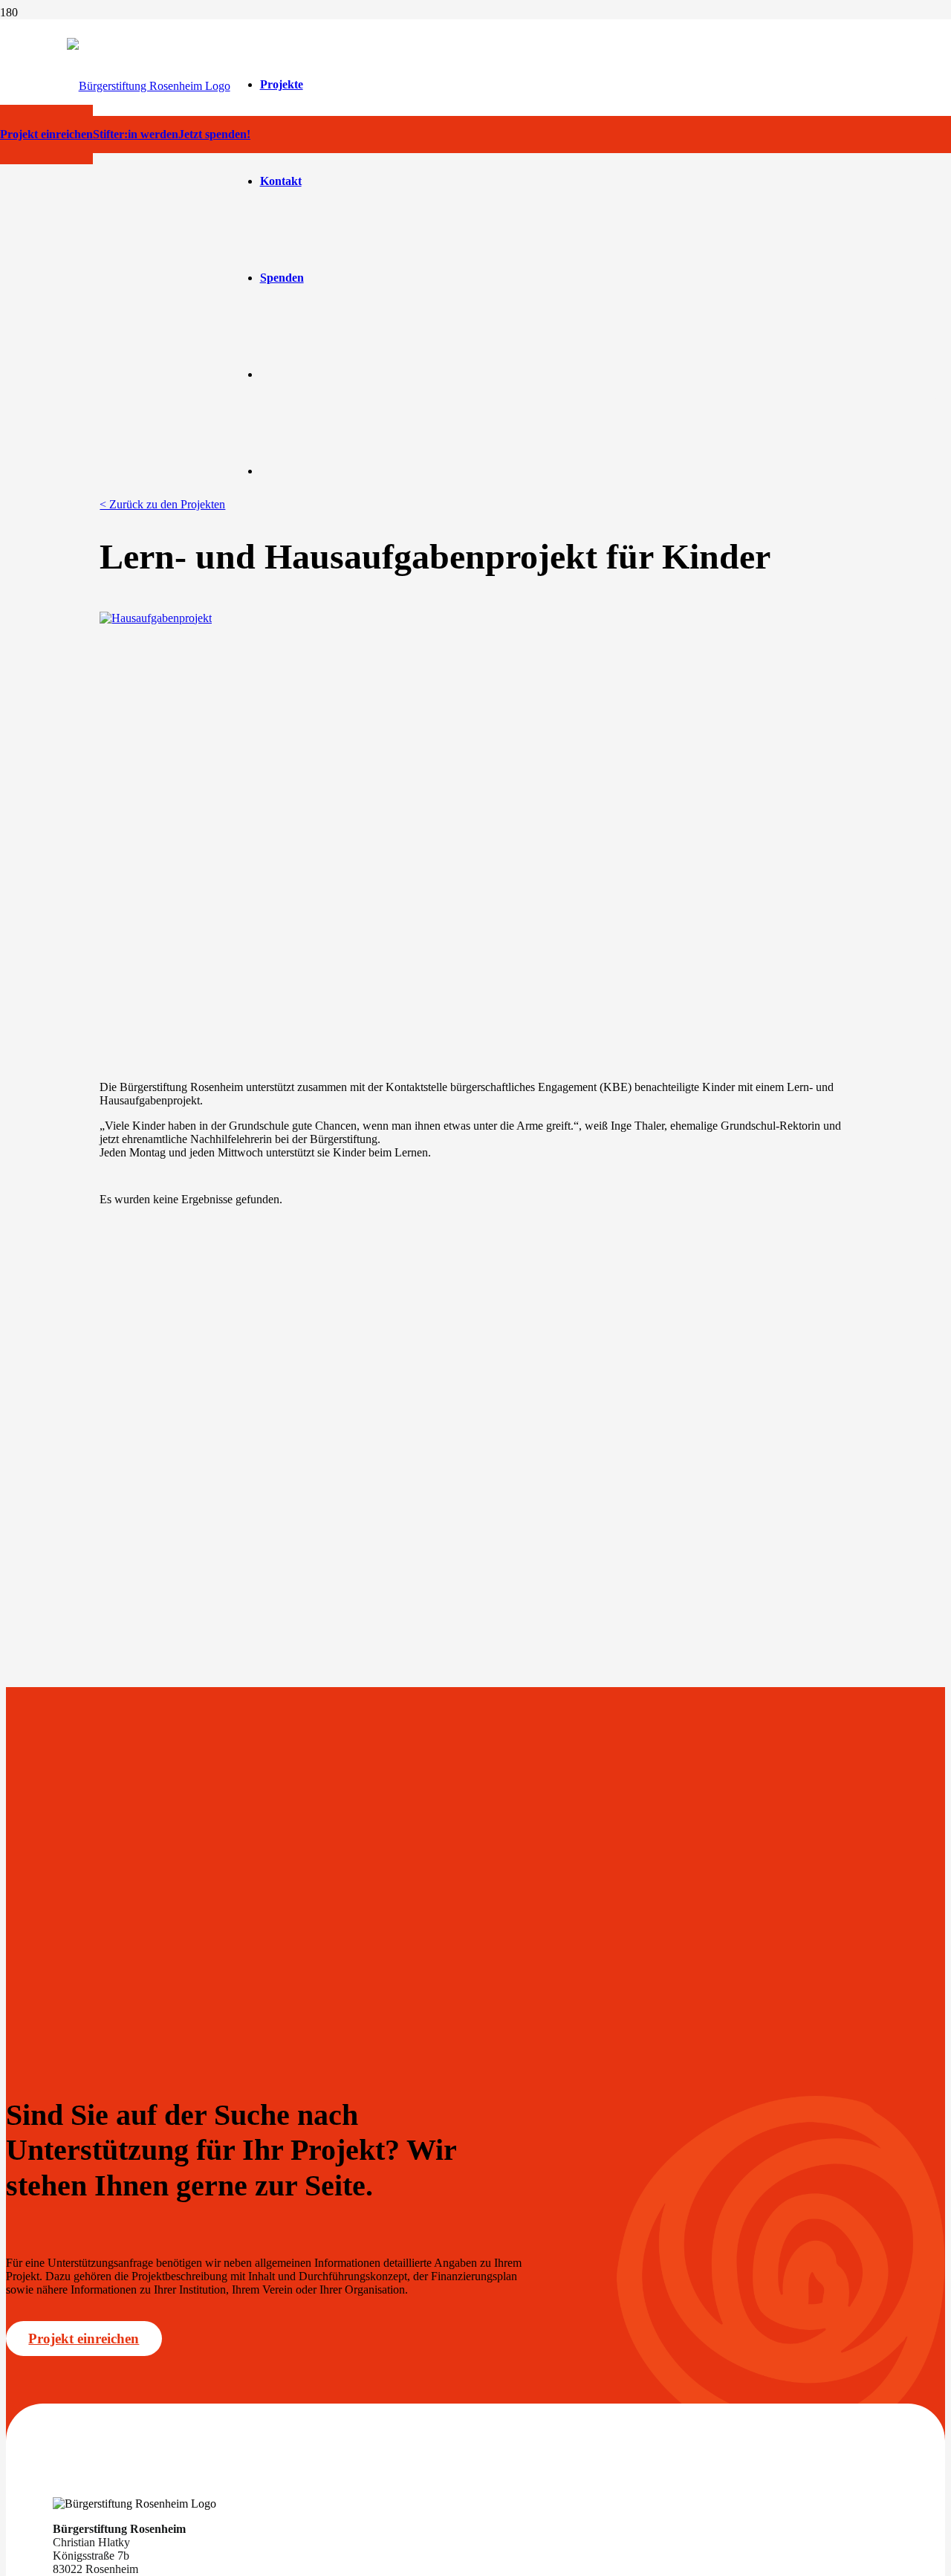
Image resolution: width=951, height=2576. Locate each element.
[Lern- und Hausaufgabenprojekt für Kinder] (156, 618)
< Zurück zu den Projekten (162, 504)
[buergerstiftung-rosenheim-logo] (149, 86)
